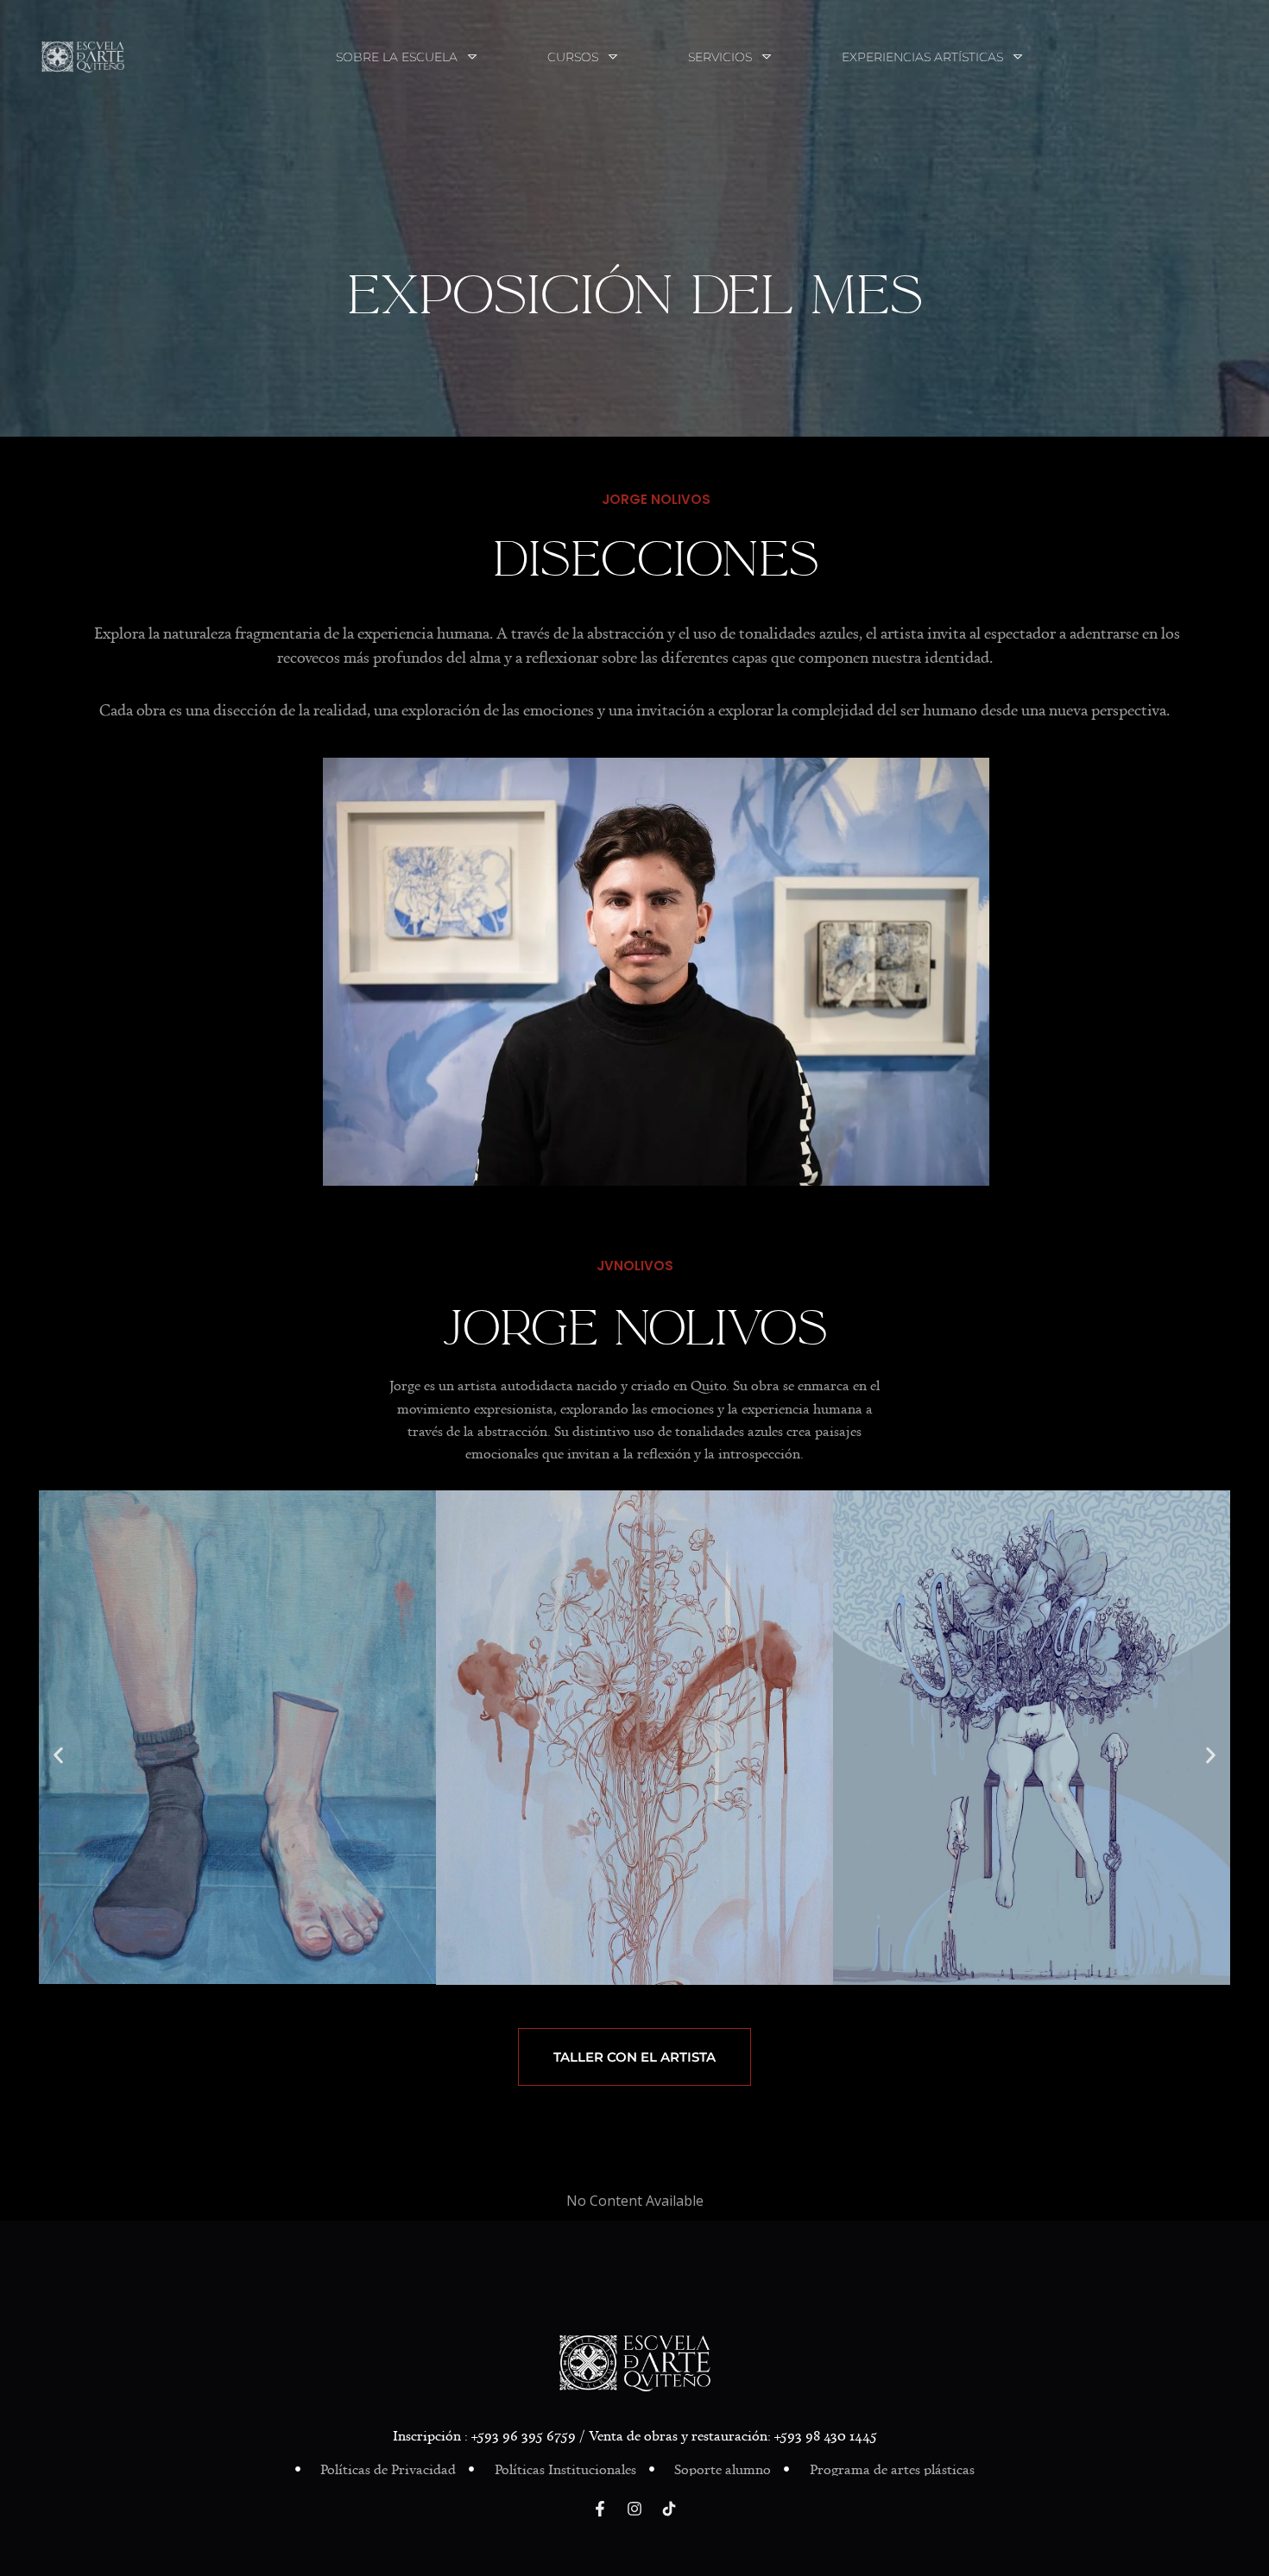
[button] (58, 1755)
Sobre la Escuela (397, 57)
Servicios (720, 57)
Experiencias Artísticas (922, 57)
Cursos (573, 57)
